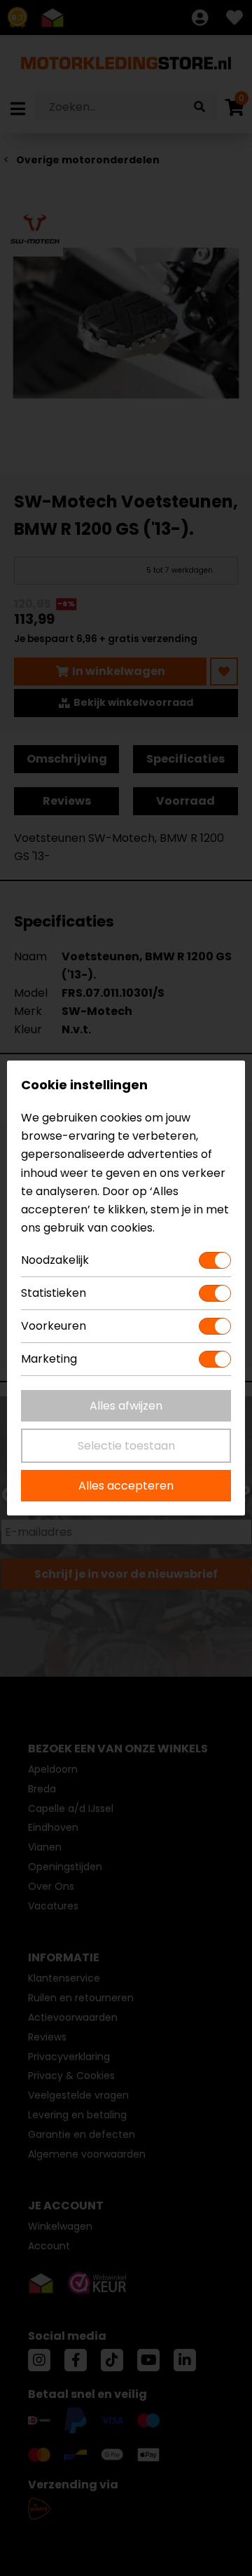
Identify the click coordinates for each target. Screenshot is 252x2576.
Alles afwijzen (126, 1406)
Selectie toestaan (126, 1446)
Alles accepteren (126, 1486)
